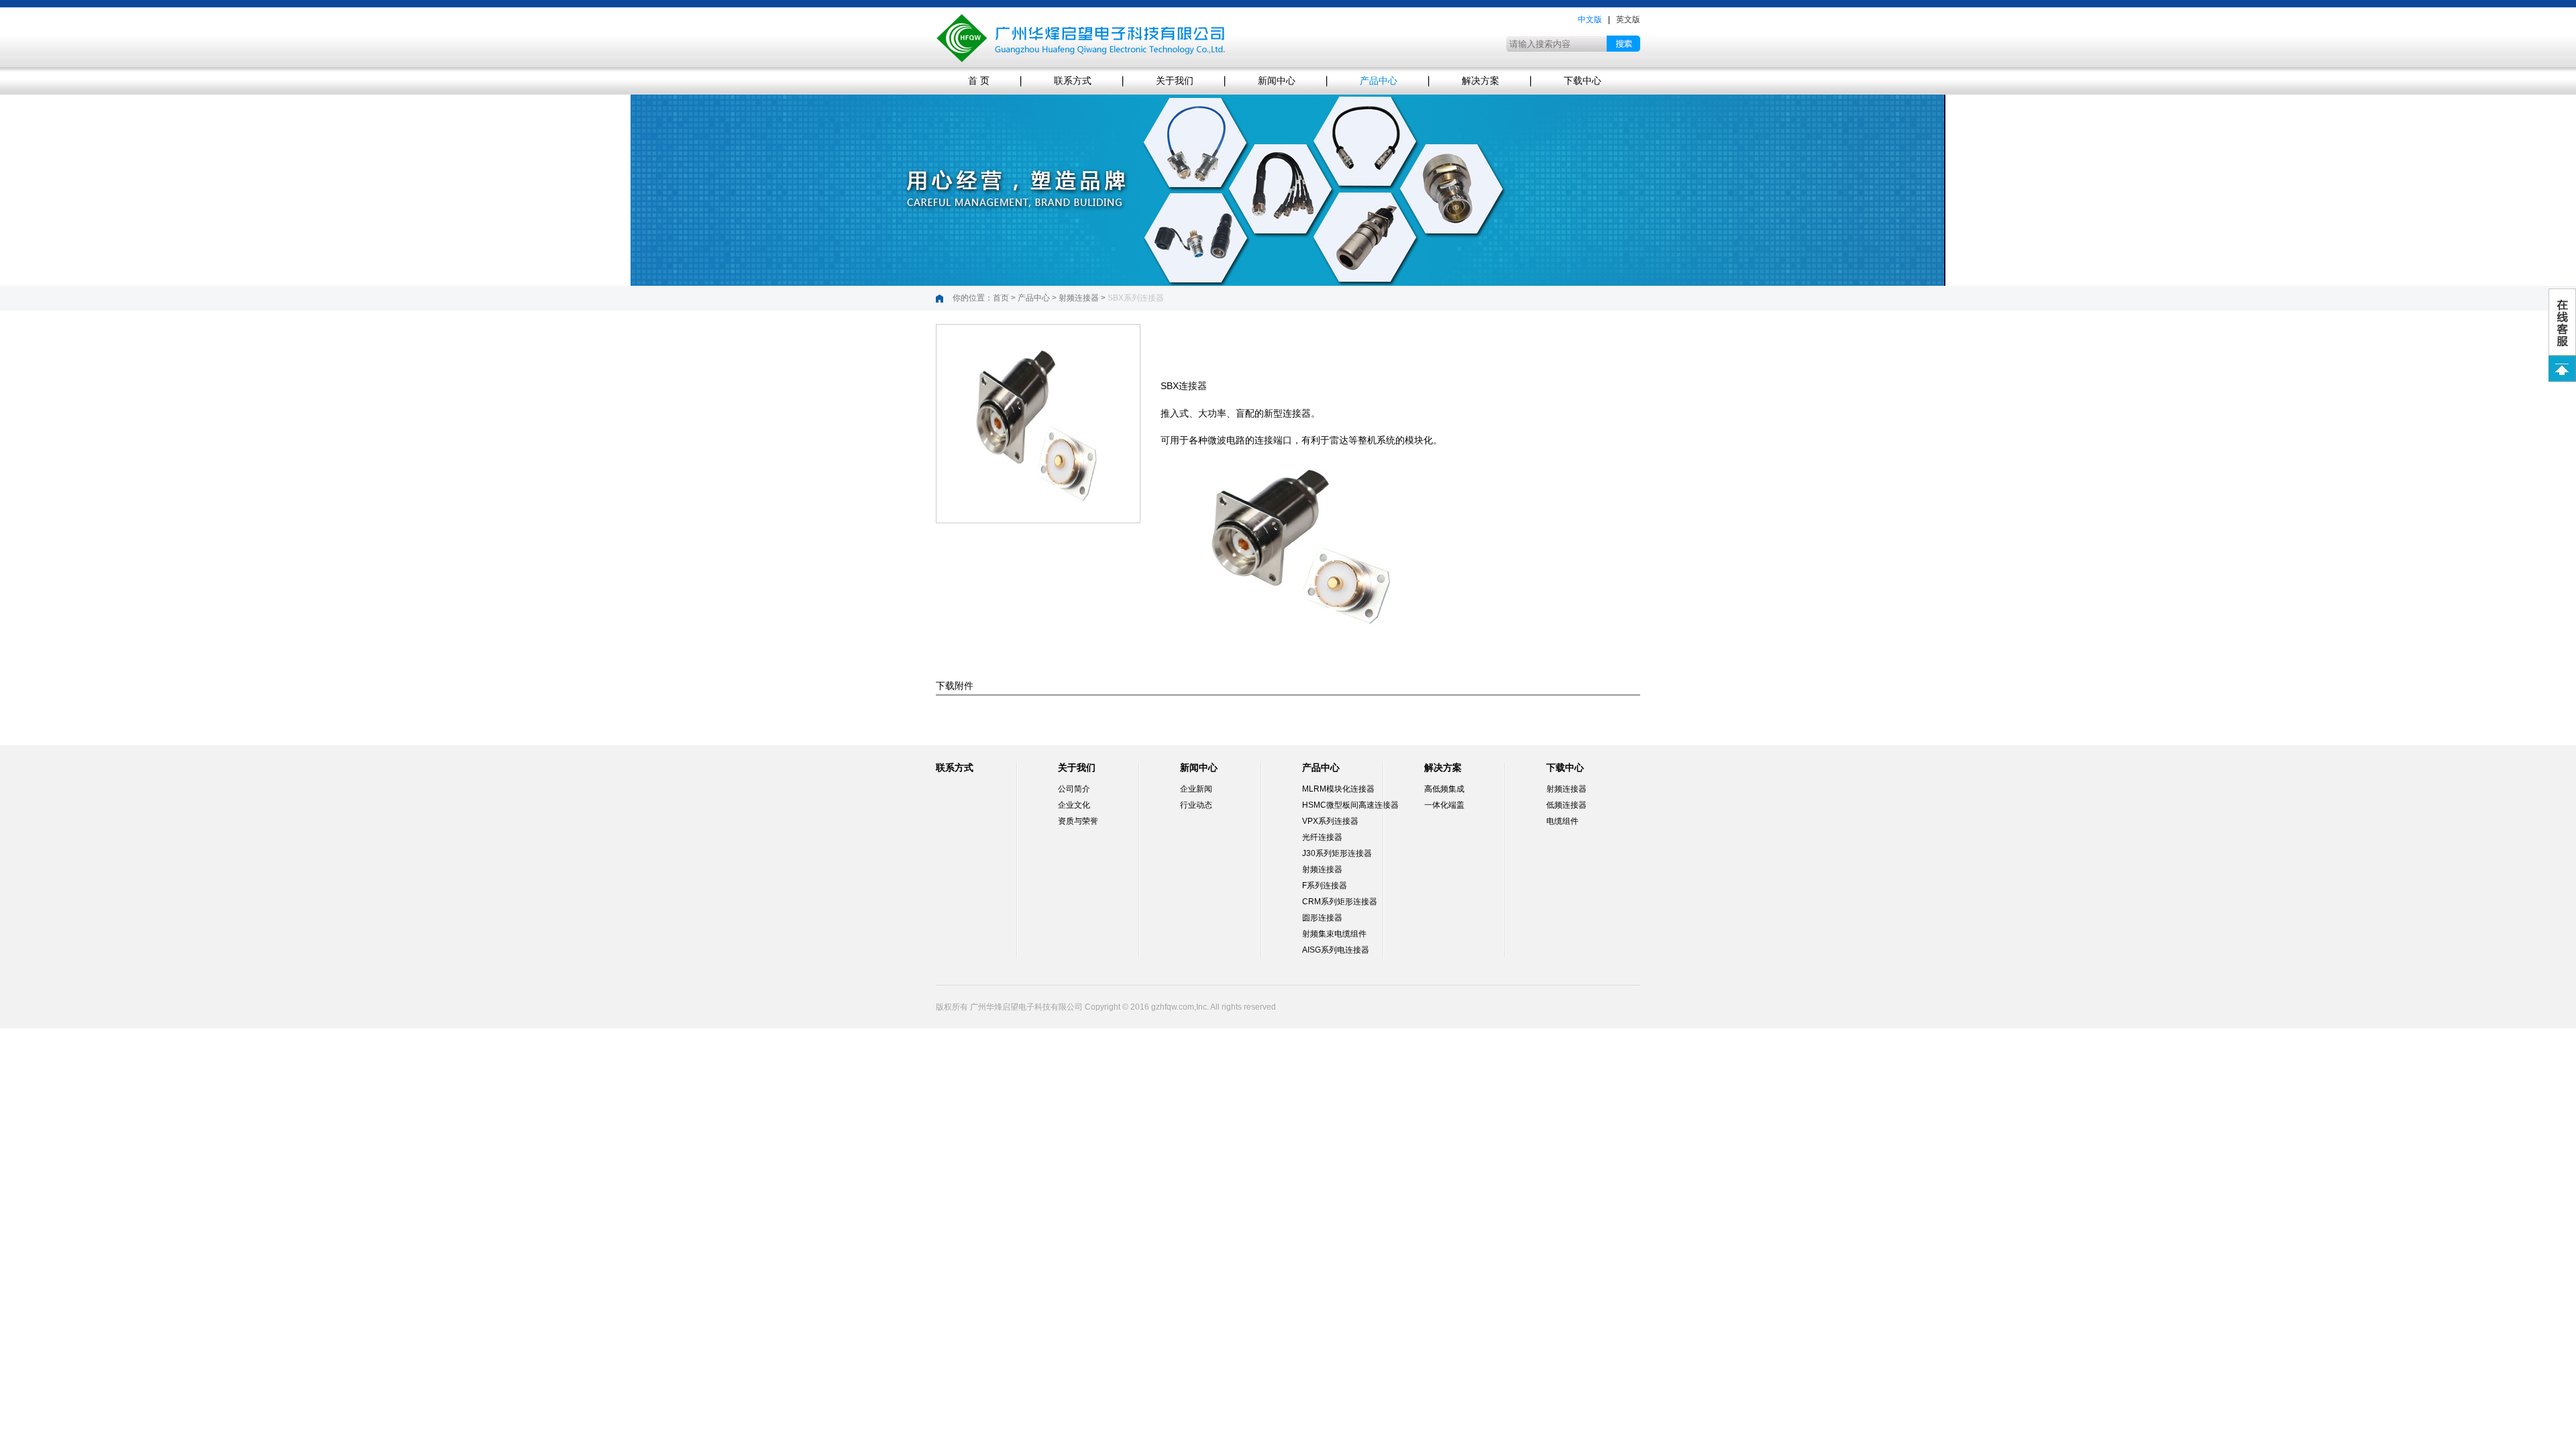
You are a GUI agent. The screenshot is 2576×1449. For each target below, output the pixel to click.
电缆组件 (1562, 821)
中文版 (1590, 19)
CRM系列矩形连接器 (1340, 902)
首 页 (979, 81)
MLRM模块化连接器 (1338, 789)
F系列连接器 (1325, 885)
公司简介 (1074, 789)
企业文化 (1074, 805)
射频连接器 (1079, 298)
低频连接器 (1566, 805)
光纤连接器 (1322, 837)
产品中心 (1379, 81)
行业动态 (1196, 805)
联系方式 (1073, 81)
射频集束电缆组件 (1334, 934)
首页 (1001, 298)
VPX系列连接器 (1330, 821)
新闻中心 (1277, 81)
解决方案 (1481, 81)
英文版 (1628, 19)
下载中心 (1582, 81)
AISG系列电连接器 (1336, 950)
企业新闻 (1196, 789)
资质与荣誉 (1078, 821)
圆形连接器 (1322, 918)
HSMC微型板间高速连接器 (1350, 805)
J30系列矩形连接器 (1337, 853)
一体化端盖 (1444, 805)
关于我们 (1175, 81)
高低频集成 (1444, 789)
